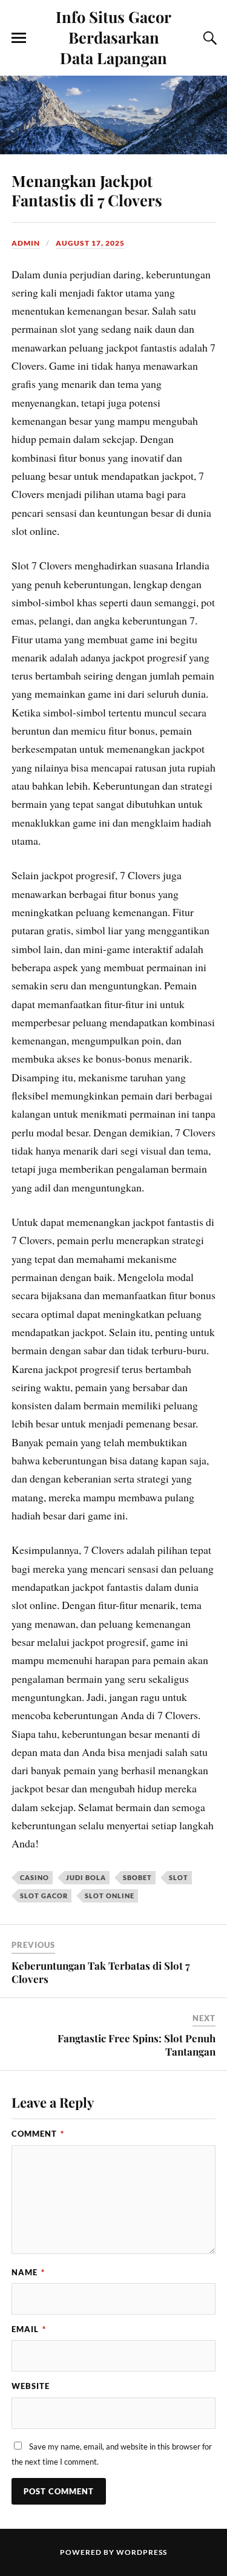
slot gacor (44, 1896)
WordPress (142, 2552)
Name (28, 2272)
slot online (110, 1896)
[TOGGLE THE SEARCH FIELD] (208, 38)
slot (179, 1877)
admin (26, 243)
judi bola (86, 1877)
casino (35, 1877)
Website (31, 2386)
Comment (38, 2134)
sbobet (137, 1877)
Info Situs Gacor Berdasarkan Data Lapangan (113, 37)
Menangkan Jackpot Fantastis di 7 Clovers (87, 190)
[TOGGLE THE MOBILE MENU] (19, 38)
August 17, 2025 (90, 243)
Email (29, 2329)
